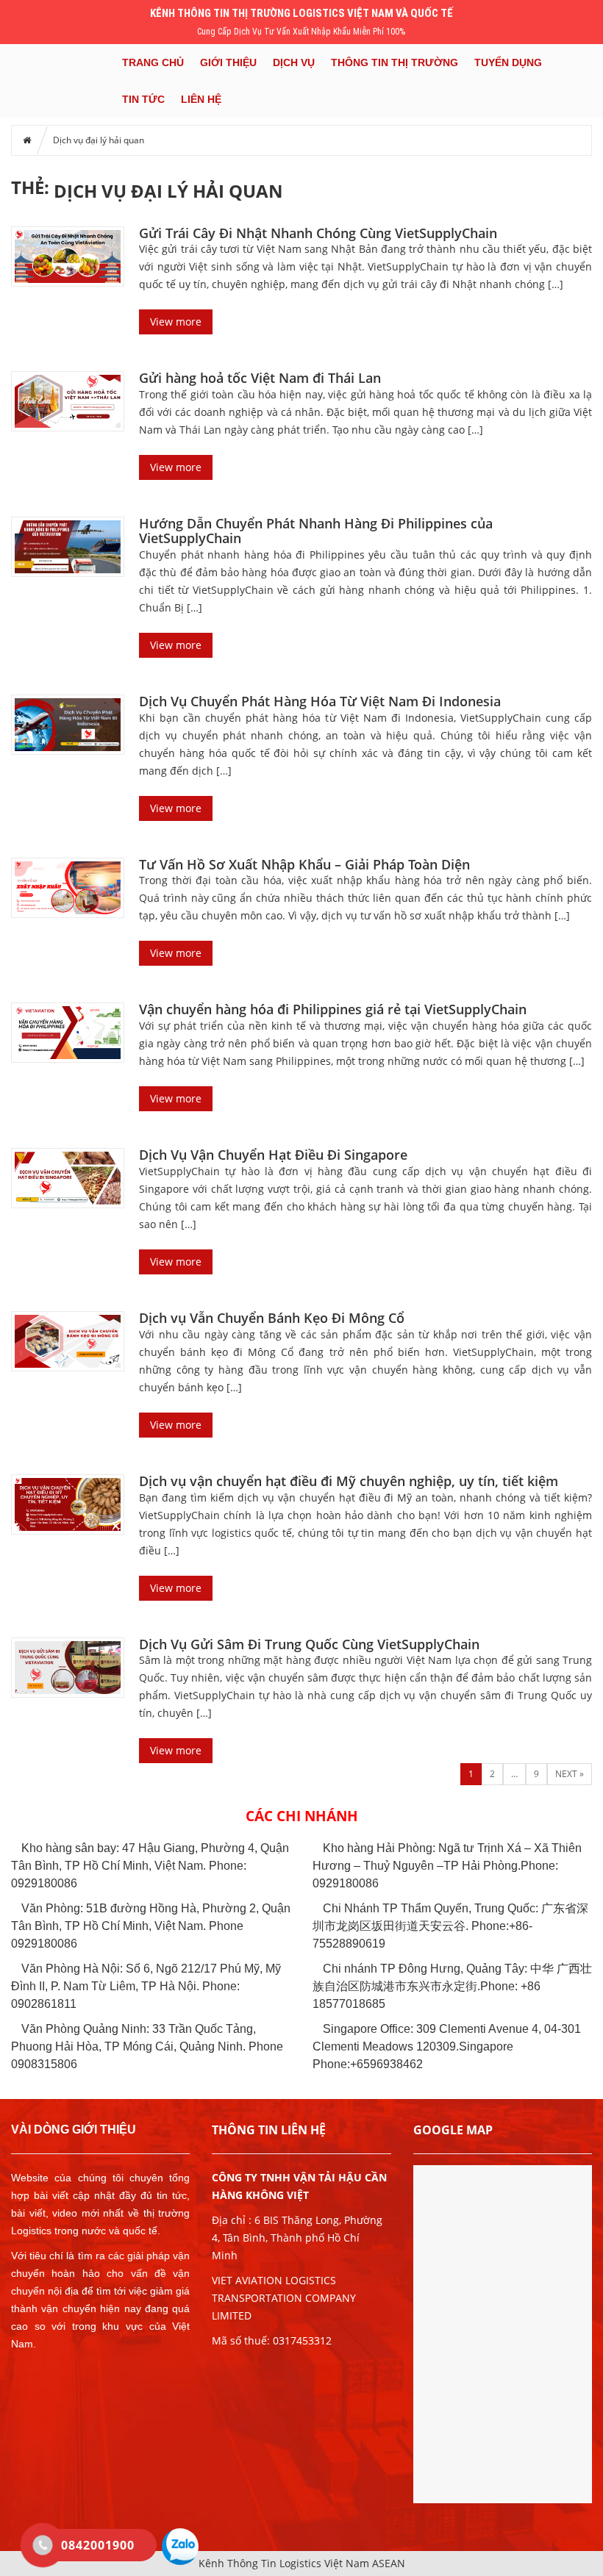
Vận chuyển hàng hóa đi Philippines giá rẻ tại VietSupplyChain (333, 1009)
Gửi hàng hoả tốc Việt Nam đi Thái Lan (260, 378)
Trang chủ (153, 62)
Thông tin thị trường (395, 62)
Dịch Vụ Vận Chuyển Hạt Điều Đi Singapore (273, 1155)
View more (176, 322)
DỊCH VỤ (294, 62)
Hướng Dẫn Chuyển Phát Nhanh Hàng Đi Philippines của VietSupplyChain (316, 531)
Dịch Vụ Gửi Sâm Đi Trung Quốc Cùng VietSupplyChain (309, 1644)
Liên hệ (201, 99)
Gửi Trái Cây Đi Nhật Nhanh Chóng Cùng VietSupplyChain (318, 233)
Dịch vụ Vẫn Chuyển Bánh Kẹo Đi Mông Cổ (272, 1318)
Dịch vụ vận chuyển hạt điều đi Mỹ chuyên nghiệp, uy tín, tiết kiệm (349, 1481)
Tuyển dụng (508, 62)
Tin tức (143, 99)
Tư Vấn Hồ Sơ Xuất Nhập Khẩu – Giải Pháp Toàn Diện (304, 864)
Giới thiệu (228, 62)
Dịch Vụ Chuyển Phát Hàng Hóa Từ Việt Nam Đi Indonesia (320, 701)
